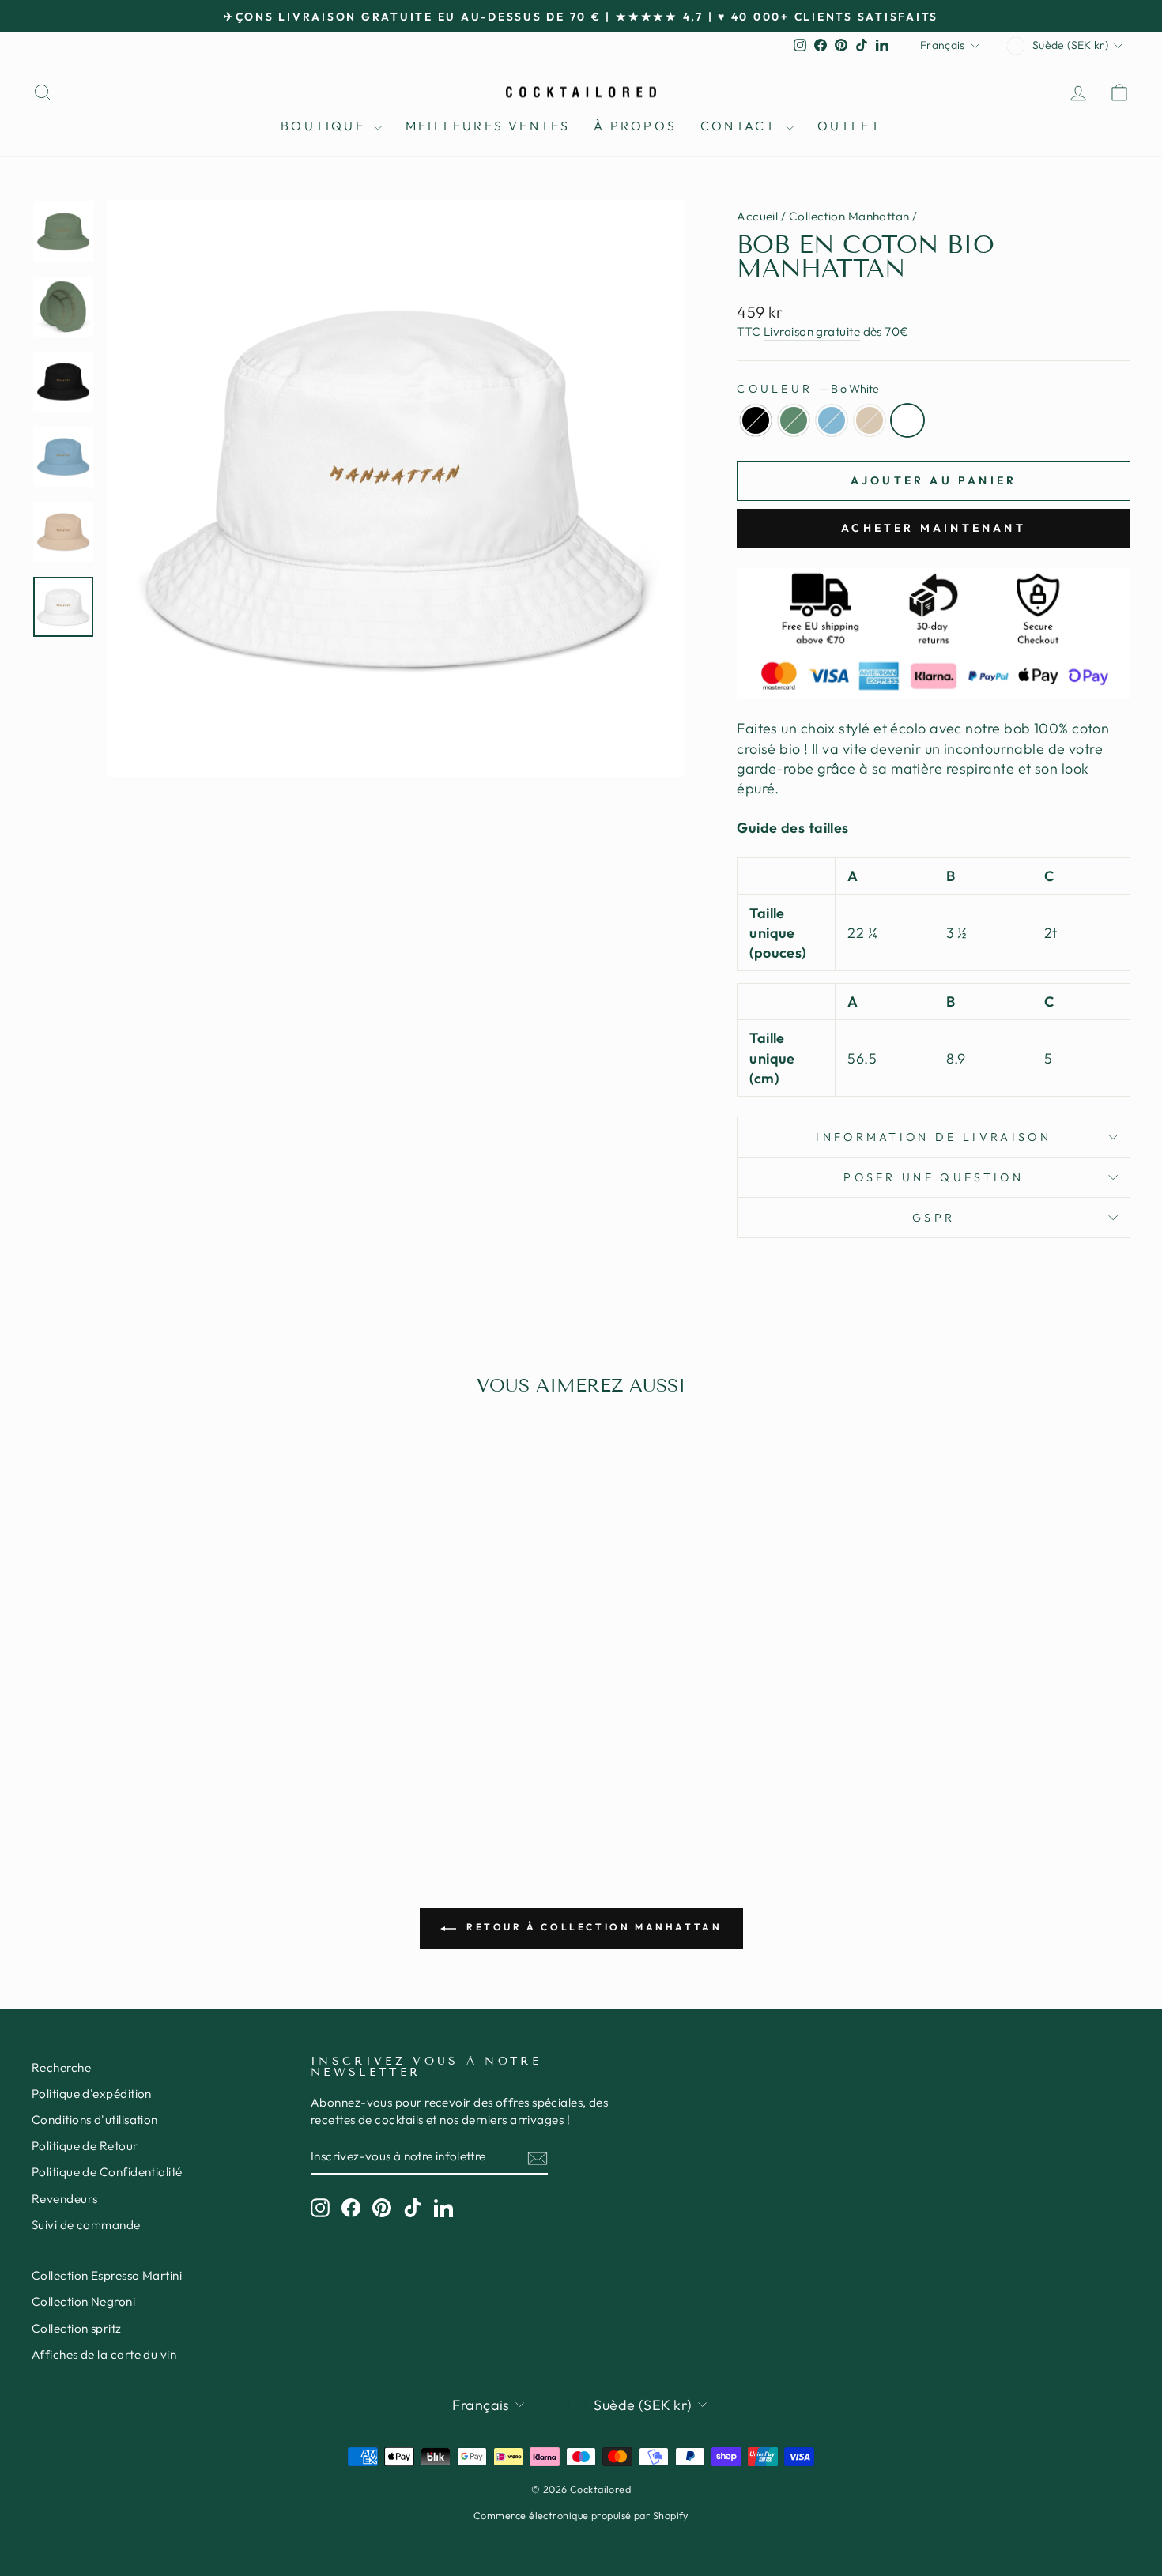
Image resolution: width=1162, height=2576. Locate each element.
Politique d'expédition (92, 2094)
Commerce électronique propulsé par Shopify (581, 2515)
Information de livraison (934, 1137)
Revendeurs (65, 2199)
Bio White (907, 420)
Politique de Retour (85, 2146)
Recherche (61, 2068)
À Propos (635, 126)
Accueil (757, 216)
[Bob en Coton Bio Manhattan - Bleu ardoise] (162, 1755)
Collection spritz (77, 2328)
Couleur (808, 389)
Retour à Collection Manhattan (592, 1927)
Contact (741, 126)
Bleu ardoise (832, 420)
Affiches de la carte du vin (104, 2354)
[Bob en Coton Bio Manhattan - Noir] (120, 1755)
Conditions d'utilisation (95, 2120)
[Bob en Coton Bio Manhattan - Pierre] (184, 1755)
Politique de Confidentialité (107, 2172)
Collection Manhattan (849, 216)
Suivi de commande (86, 2225)
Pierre (870, 420)
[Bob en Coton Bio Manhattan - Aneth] (141, 1755)
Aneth (794, 420)
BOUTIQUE (325, 126)
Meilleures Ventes (488, 126)
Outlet (849, 126)
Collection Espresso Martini (107, 2275)
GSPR (934, 1218)
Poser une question (934, 1177)
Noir (756, 420)
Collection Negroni (83, 2301)
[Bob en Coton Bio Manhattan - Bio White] (205, 1755)
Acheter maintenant (934, 528)
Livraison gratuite (812, 331)
